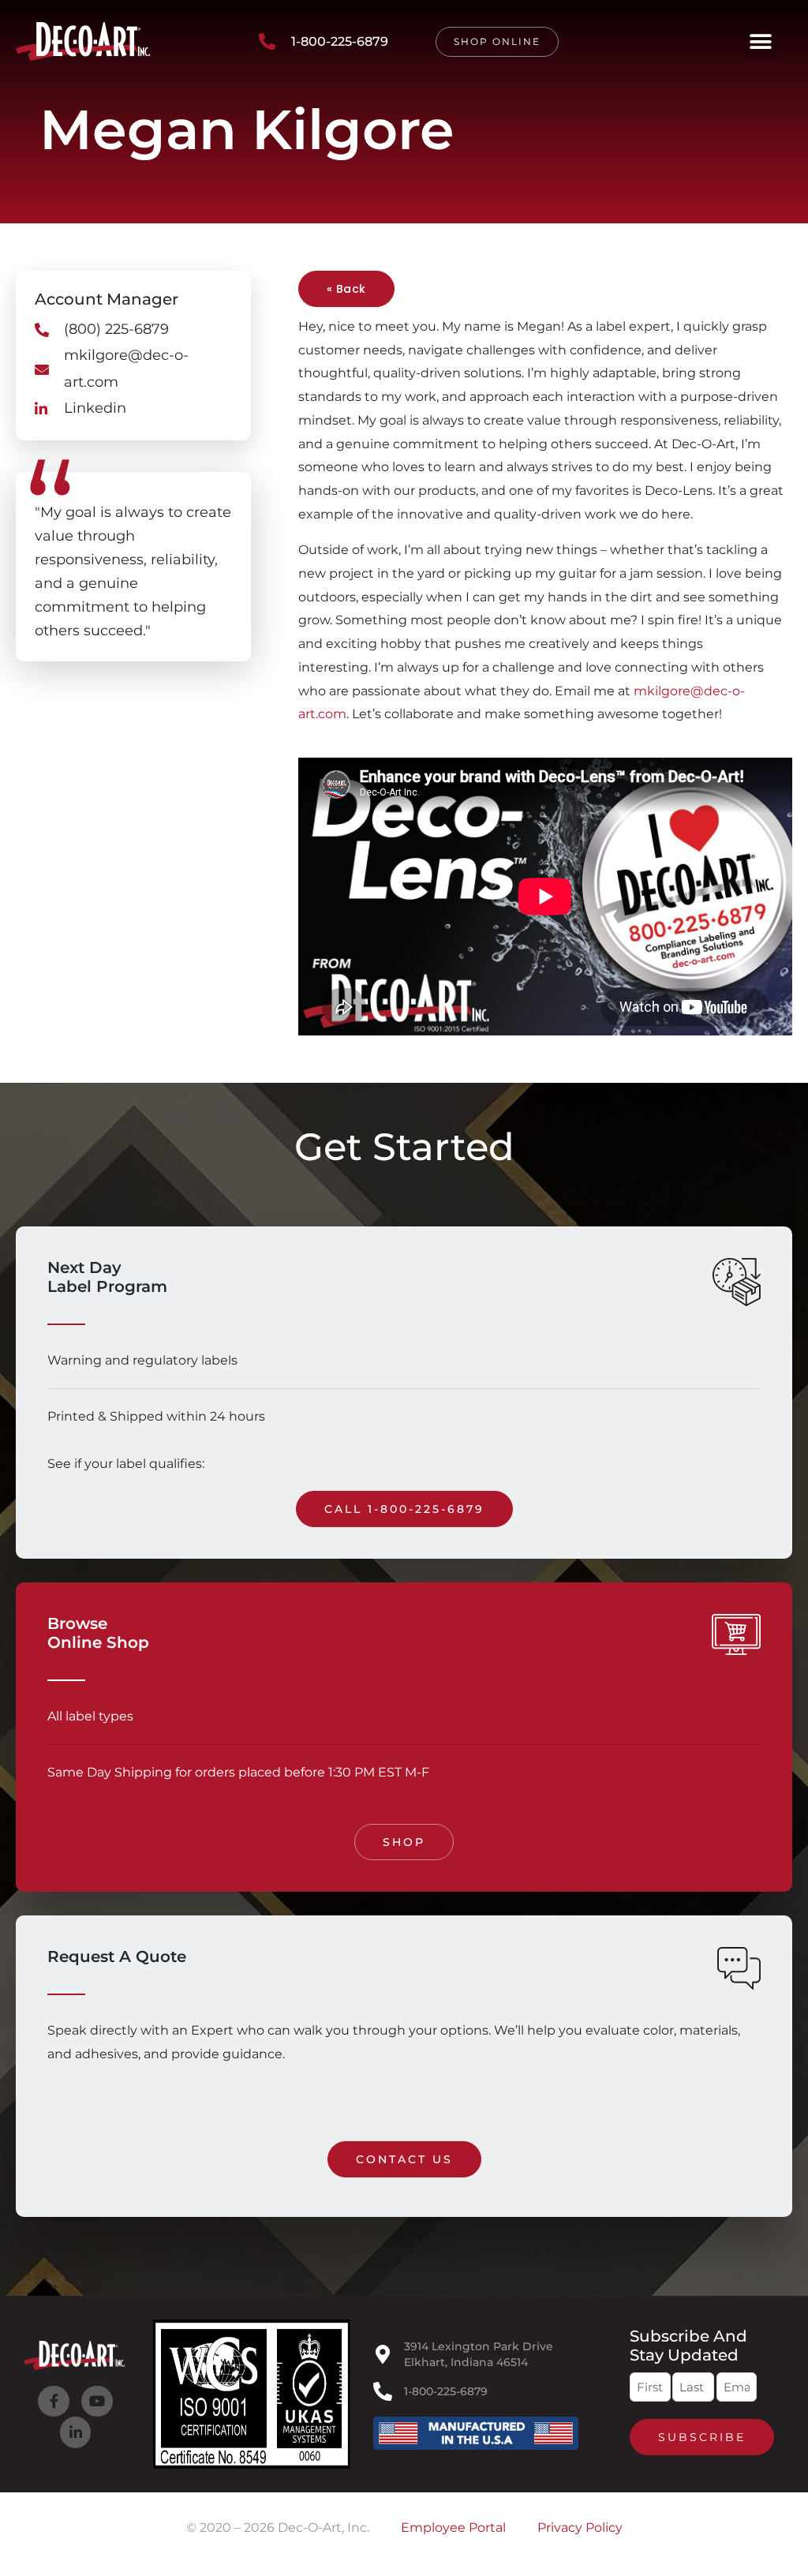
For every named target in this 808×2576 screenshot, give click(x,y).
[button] (761, 41)
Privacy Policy (580, 2527)
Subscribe (702, 2437)
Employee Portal (453, 2527)
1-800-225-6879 (446, 2391)
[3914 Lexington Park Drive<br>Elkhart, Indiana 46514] (383, 2354)
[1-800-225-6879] (383, 2391)
